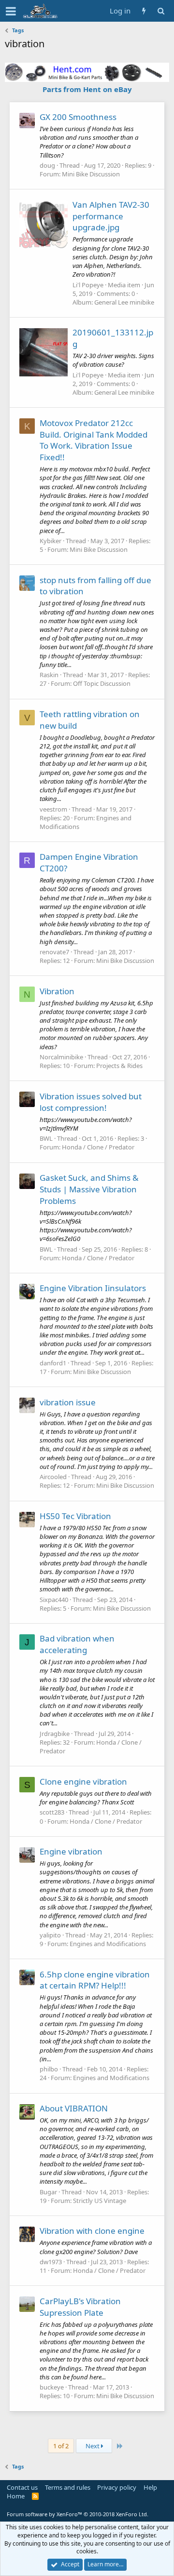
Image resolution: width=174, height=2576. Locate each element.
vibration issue (68, 1402)
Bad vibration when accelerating (77, 1644)
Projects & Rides (119, 1066)
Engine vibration (71, 1851)
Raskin (49, 675)
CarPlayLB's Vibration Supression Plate (80, 2307)
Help (150, 2487)
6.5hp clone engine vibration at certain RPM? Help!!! (95, 1980)
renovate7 (54, 952)
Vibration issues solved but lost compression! (91, 1102)
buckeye (52, 2387)
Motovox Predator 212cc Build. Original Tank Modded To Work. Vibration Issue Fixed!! (94, 440)
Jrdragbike (55, 1734)
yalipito (50, 1935)
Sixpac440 (54, 1600)
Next (93, 2446)
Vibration (57, 991)
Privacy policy (117, 2487)
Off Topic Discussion (102, 683)
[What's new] (144, 11)
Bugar (48, 2192)
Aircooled (53, 1477)
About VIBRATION (74, 2108)
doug (47, 165)
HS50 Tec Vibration (75, 1516)
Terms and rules (68, 2487)
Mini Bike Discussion (91, 174)
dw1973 (51, 2262)
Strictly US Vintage (100, 2201)
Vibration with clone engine (92, 2231)
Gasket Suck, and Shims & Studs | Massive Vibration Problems (89, 1189)
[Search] (161, 11)
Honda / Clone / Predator (98, 1147)
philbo (49, 2069)
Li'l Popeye (88, 285)
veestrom (53, 809)
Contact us (22, 2487)
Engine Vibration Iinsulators (93, 1288)
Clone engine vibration (83, 1782)
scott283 (52, 1812)
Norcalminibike (61, 1057)
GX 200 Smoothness (78, 117)
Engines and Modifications (108, 1944)
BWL (46, 1138)
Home (16, 2496)
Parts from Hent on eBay (87, 89)
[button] (11, 11)
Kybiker (51, 541)
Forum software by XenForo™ (78, 2514)
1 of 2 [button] (61, 2446)
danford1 (53, 1363)
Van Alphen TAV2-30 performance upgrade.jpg (111, 216)
